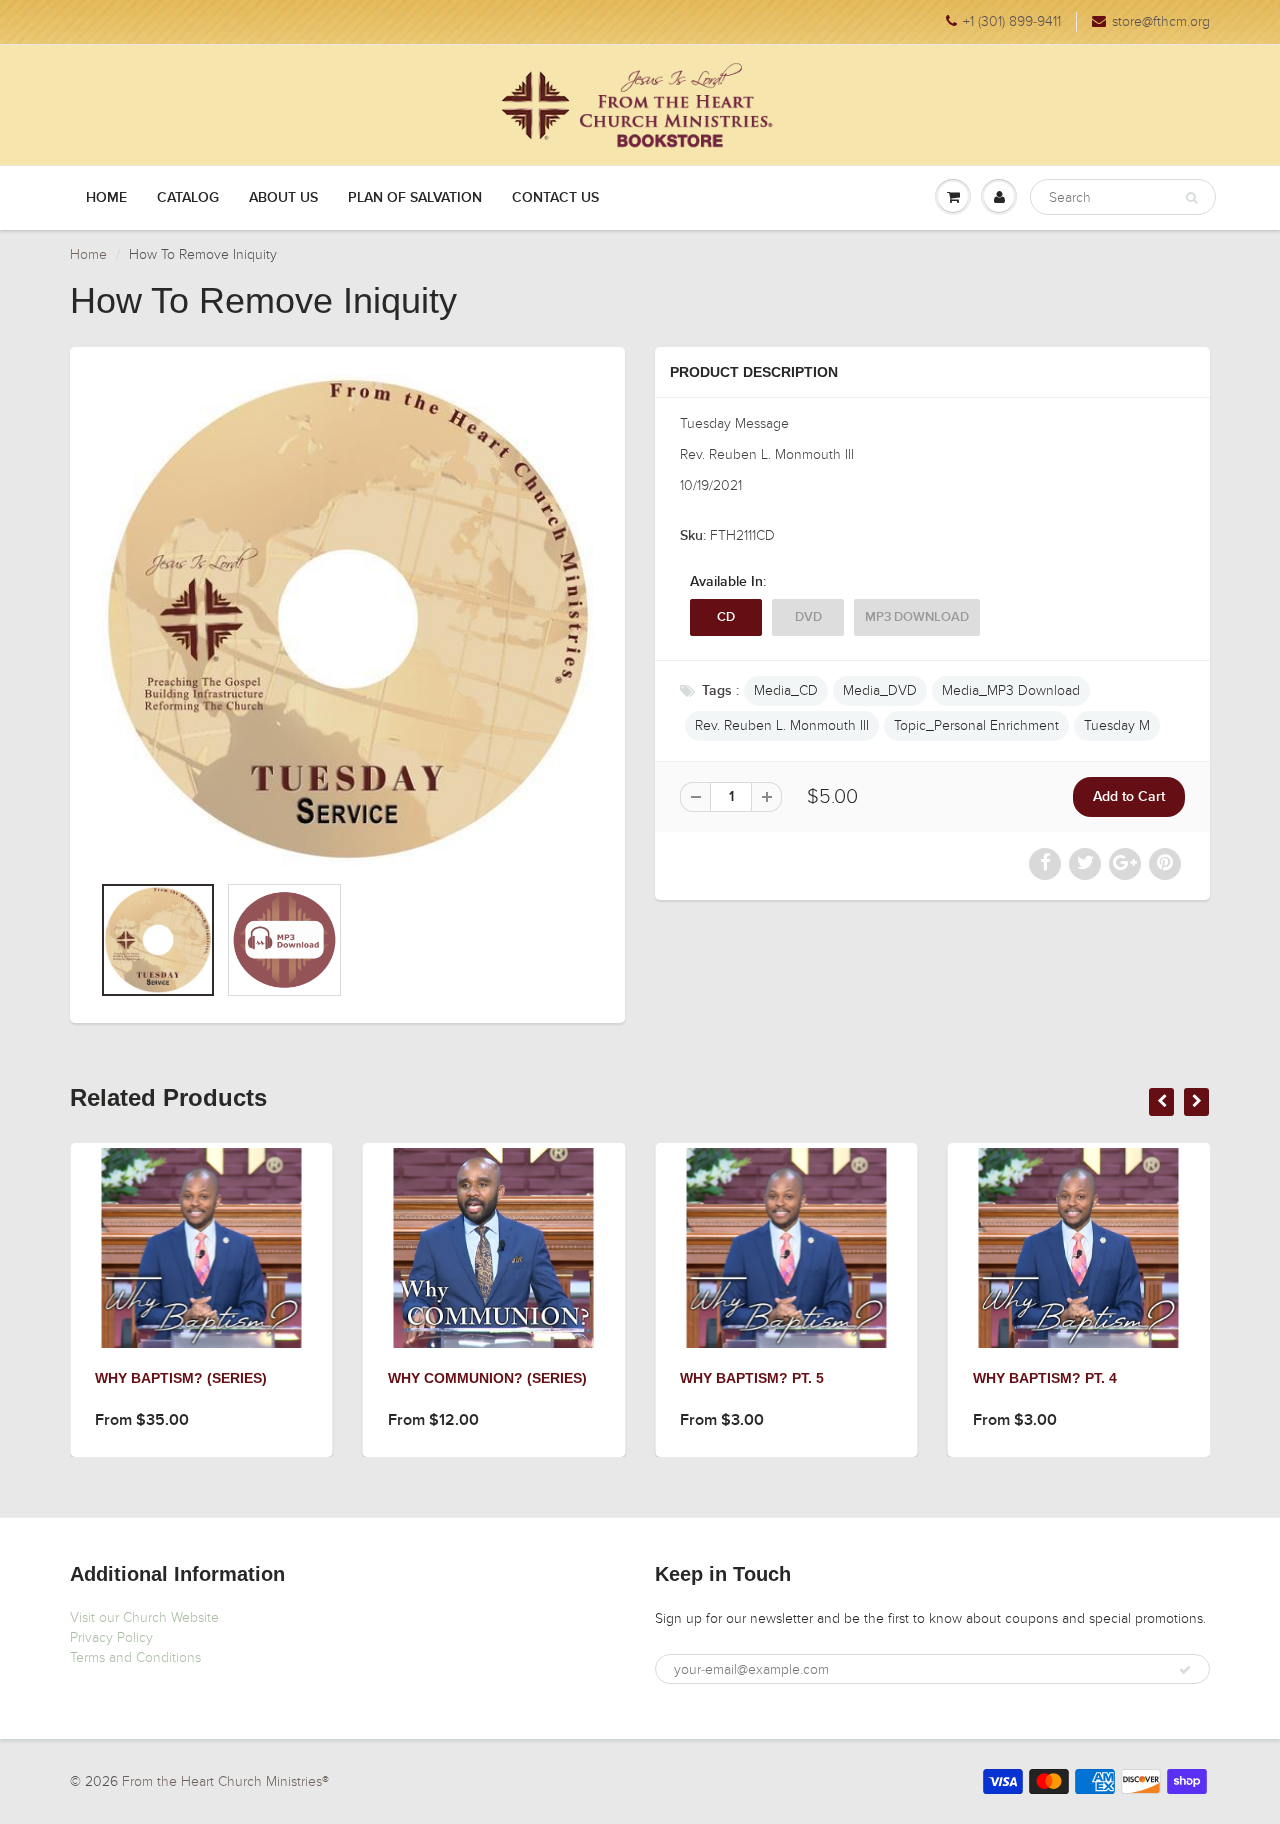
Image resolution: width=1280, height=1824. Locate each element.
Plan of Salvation (415, 198)
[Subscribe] (1185, 1670)
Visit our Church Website (144, 1617)
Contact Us (555, 198)
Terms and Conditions (135, 1657)
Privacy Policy (111, 1637)
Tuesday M (1117, 725)
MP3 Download (917, 617)
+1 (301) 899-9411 (1012, 21)
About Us (283, 198)
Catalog (188, 198)
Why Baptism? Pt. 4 (1045, 1378)
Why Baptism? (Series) (181, 1378)
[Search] (1191, 198)
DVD (808, 617)
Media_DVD (880, 690)
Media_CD (786, 690)
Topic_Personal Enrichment (976, 725)
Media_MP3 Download (1011, 690)
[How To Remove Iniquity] (347, 619)
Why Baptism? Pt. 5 (752, 1378)
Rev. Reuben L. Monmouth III (782, 725)
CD (726, 617)
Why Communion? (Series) (487, 1378)
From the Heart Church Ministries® (225, 1781)
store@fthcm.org (1161, 21)
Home (106, 198)
